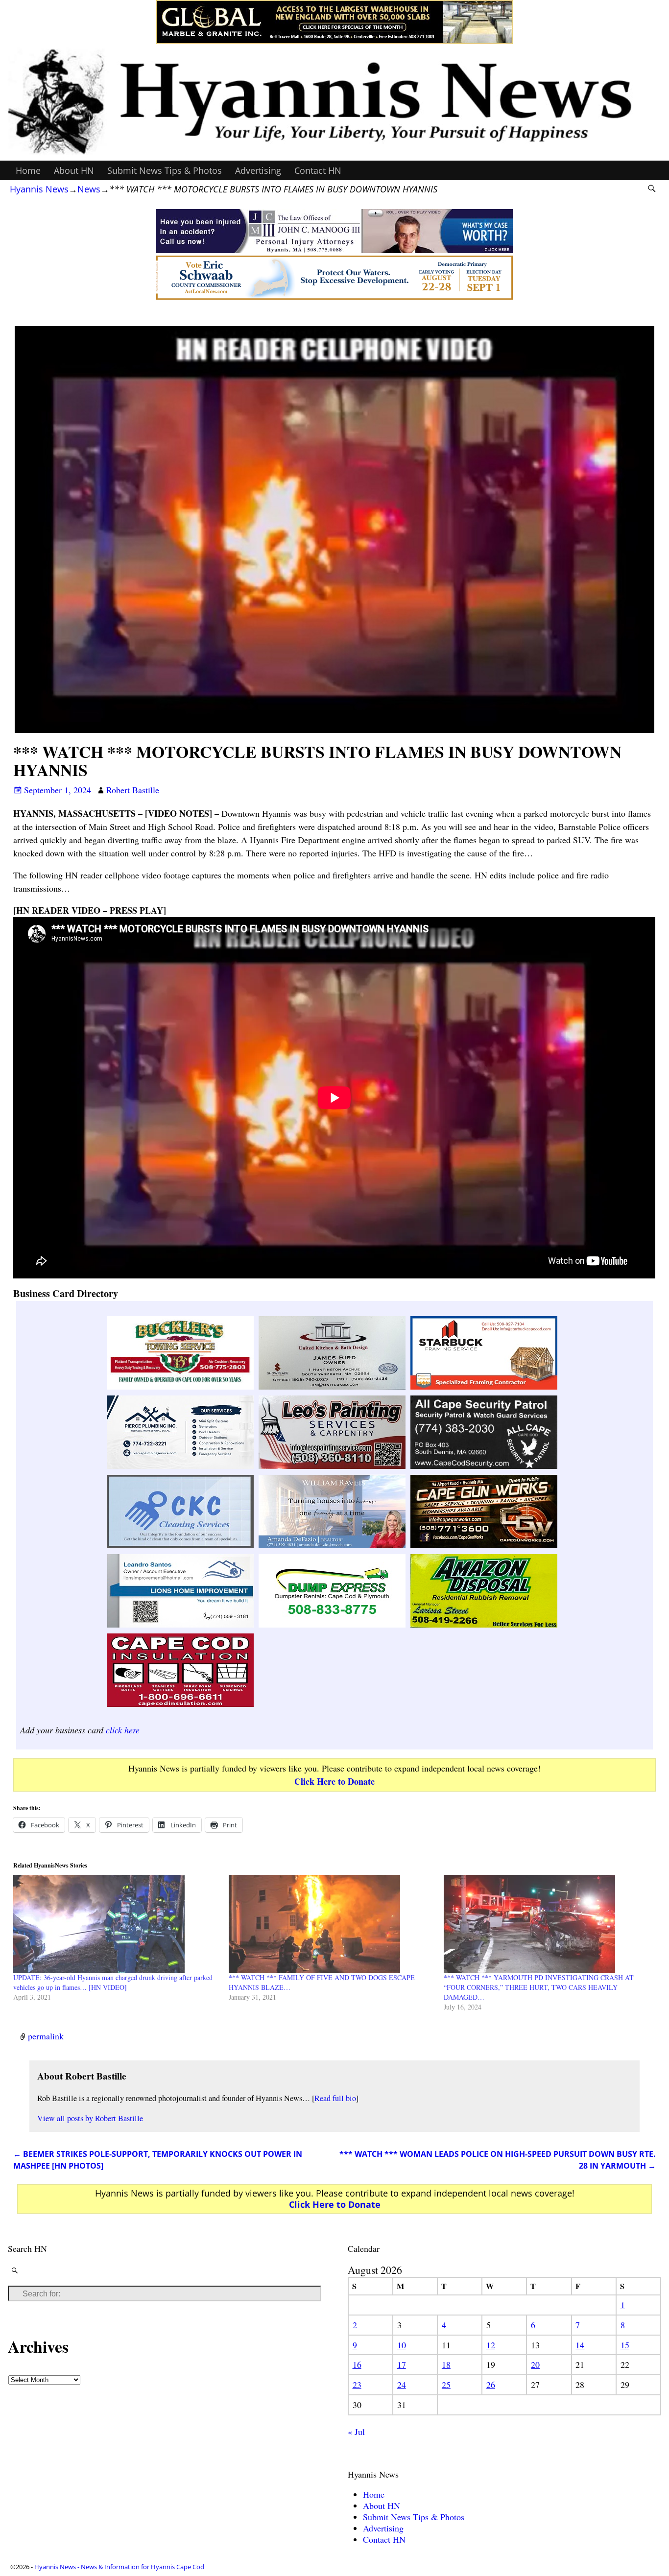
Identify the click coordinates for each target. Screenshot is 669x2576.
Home (28, 170)
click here (123, 1730)
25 (446, 2385)
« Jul (356, 2432)
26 (491, 2385)
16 (357, 2364)
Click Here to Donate (334, 1781)
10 (402, 2345)
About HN (74, 170)
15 (625, 2345)
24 (402, 2385)
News (89, 189)
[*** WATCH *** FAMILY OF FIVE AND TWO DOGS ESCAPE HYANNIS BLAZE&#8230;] (331, 1924)
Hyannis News (39, 189)
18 (446, 2364)
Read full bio (335, 2098)
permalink (46, 2036)
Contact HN (318, 170)
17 (402, 2364)
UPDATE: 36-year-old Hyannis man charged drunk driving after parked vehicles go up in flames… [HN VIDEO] (113, 1982)
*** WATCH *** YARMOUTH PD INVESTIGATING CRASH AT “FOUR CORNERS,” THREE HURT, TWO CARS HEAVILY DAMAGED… (539, 1987)
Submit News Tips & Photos (165, 170)
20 (535, 2364)
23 (357, 2385)
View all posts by (90, 2118)
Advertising (258, 170)
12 (491, 2345)
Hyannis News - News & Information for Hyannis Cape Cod (119, 2567)
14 (580, 2345)
